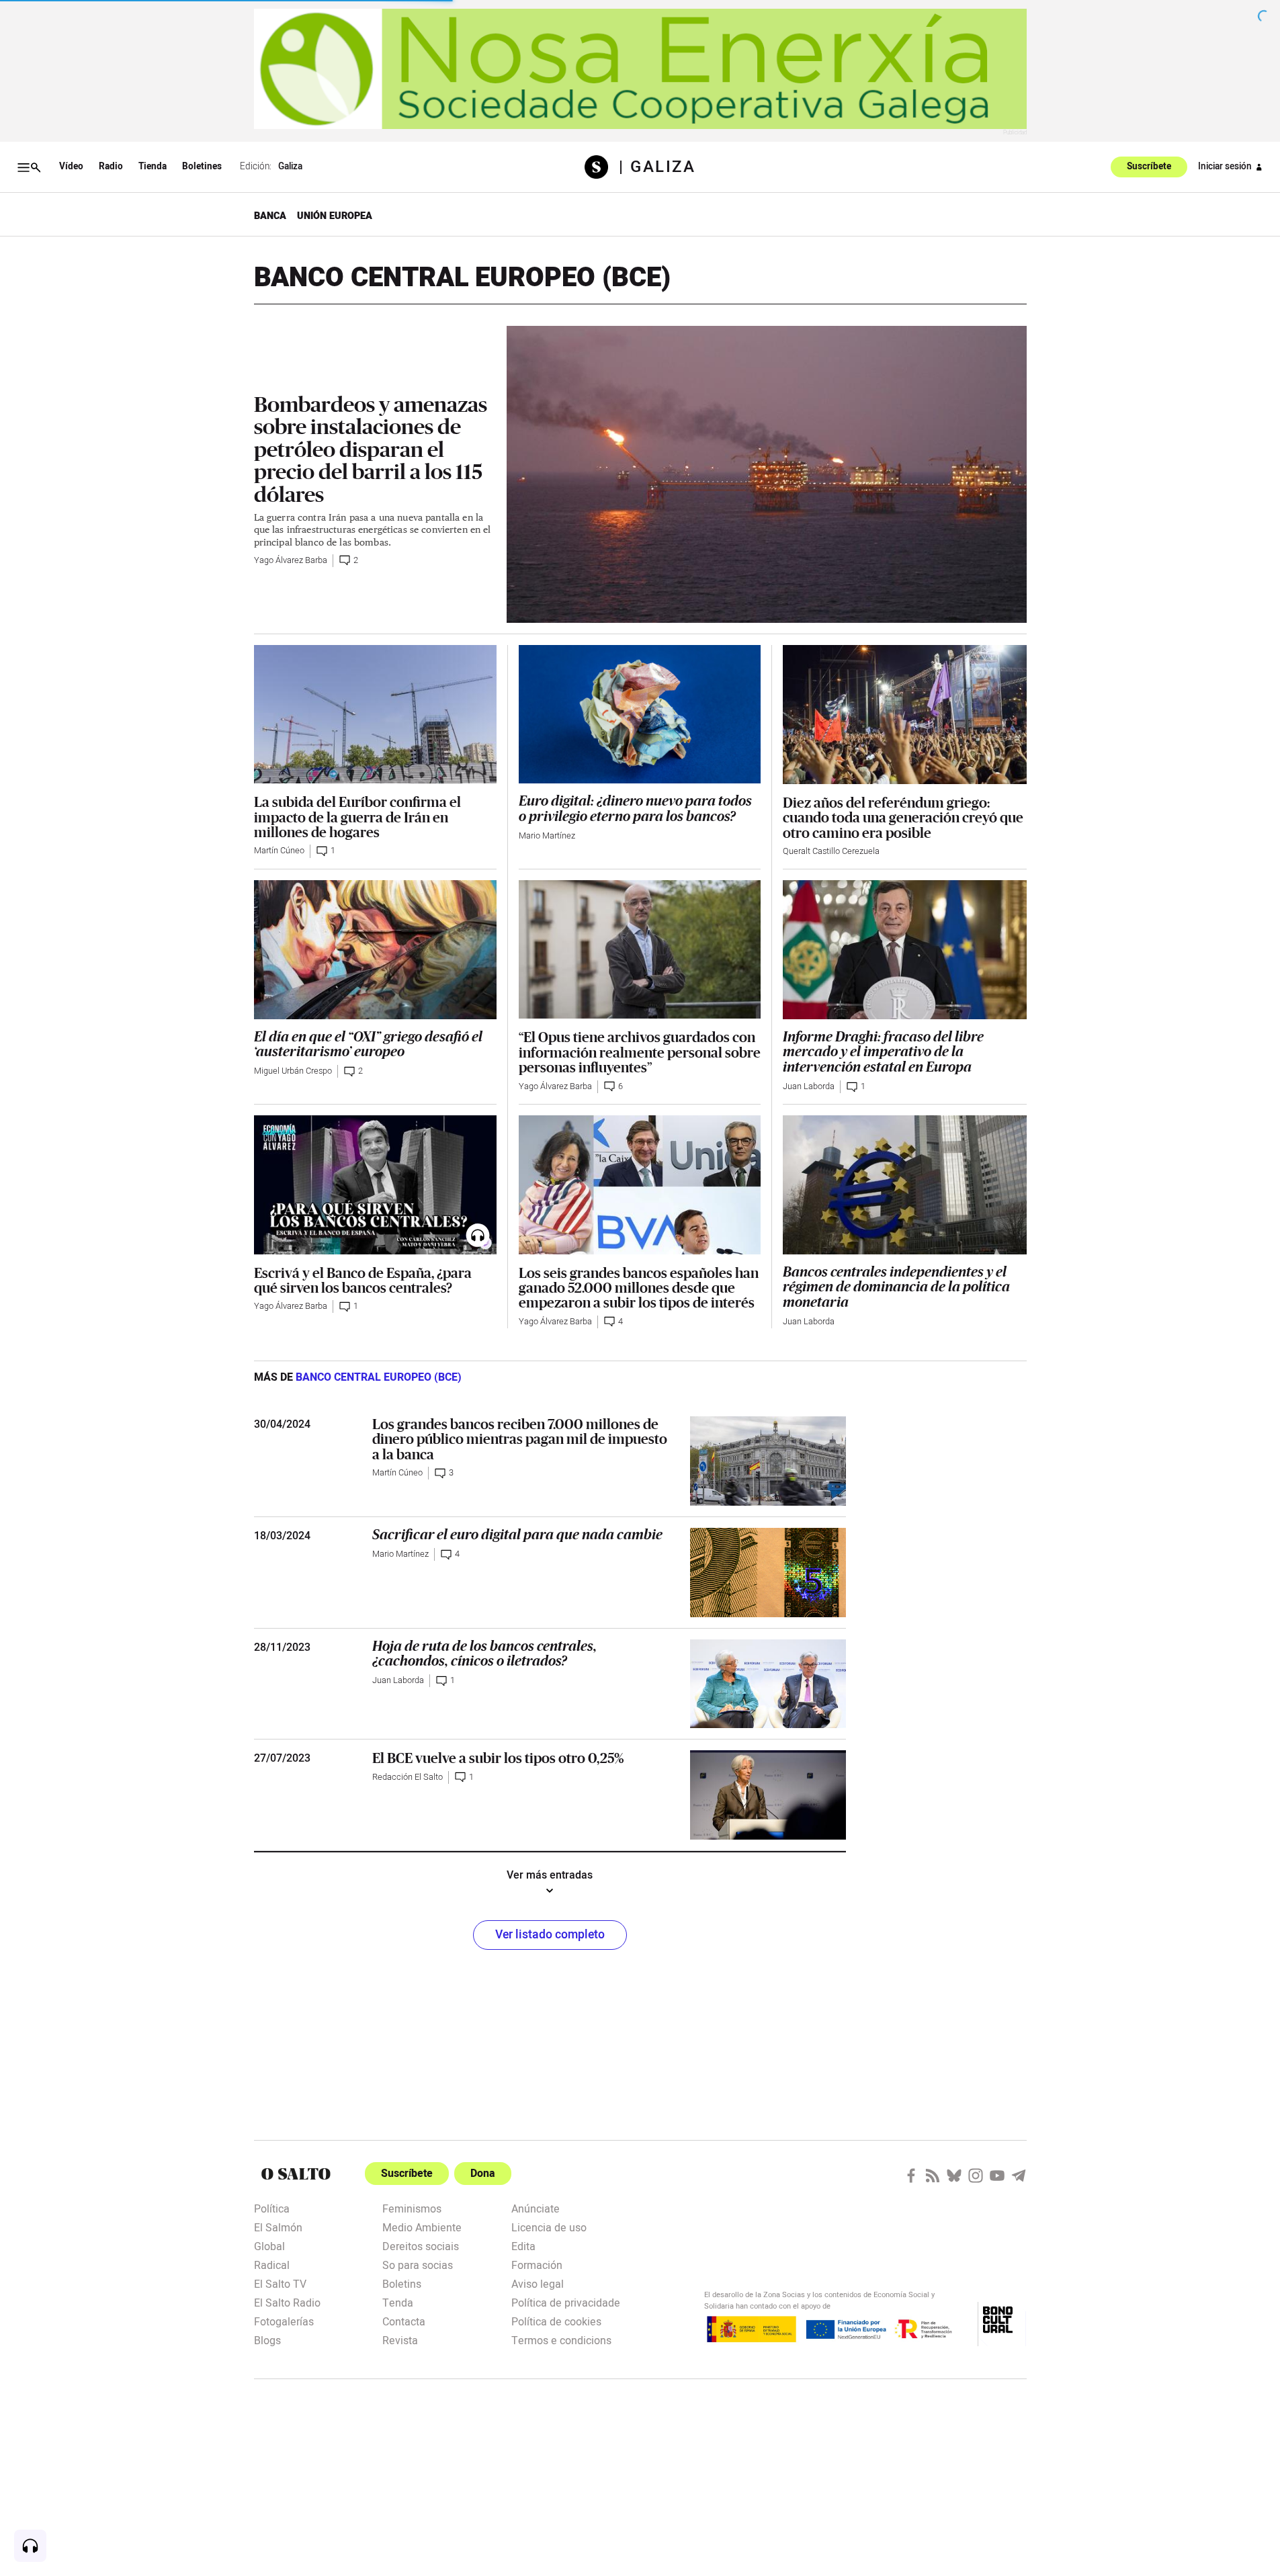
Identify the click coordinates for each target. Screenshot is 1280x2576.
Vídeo (71, 167)
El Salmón (278, 2227)
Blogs (267, 2339)
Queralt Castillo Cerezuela (831, 851)
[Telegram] (1019, 2176)
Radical (272, 2264)
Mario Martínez (547, 836)
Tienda (153, 167)
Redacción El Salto (408, 1777)
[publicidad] (640, 69)
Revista (400, 2339)
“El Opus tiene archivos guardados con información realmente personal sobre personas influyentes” (640, 1052)
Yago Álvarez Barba (291, 560)
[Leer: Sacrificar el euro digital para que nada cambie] (768, 1573)
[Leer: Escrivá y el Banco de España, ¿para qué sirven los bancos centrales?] (375, 1185)
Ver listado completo (550, 1935)
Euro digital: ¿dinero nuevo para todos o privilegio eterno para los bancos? (635, 809)
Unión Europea (335, 216)
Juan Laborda (809, 1086)
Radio (111, 167)
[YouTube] (997, 2176)
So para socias (418, 2264)
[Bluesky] (954, 2176)
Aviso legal (538, 2283)
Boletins (402, 2283)
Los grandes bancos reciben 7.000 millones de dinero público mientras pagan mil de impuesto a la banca (520, 1439)
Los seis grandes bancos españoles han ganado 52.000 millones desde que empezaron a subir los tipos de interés (639, 1288)
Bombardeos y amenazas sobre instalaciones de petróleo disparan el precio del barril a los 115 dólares (371, 449)
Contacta (404, 2321)
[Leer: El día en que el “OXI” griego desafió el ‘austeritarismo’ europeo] (375, 949)
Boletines (202, 167)
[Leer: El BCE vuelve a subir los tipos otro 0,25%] (768, 1795)
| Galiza (657, 167)
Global (269, 2245)
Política (272, 2208)
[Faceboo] (911, 2176)
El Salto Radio (287, 2302)
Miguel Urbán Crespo (293, 1071)
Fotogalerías (284, 2321)
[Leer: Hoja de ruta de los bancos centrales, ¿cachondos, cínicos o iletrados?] (768, 1684)
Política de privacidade (566, 2302)
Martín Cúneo (279, 851)
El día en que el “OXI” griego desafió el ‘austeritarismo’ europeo (368, 1044)
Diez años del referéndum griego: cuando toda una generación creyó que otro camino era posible (903, 817)
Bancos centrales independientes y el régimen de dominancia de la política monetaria (896, 1287)
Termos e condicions (561, 2339)
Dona (483, 2174)
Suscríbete (1149, 167)
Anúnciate (536, 2208)
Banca (270, 216)
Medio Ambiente (422, 2227)
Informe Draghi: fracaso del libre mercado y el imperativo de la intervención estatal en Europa (883, 1052)
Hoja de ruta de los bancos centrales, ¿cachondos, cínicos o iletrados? (484, 1654)
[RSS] (933, 2176)
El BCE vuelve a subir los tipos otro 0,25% (498, 1758)
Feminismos (412, 2208)
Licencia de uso (549, 2227)
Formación (537, 2264)
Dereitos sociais (421, 2245)
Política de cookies (556, 2321)
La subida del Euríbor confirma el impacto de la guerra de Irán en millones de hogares (357, 817)
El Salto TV (280, 2283)
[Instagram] (976, 2176)
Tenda (398, 2302)
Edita (523, 2245)
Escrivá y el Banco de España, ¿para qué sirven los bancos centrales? (363, 1280)
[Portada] (602, 167)
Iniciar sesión (1225, 167)
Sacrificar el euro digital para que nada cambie (517, 1535)
